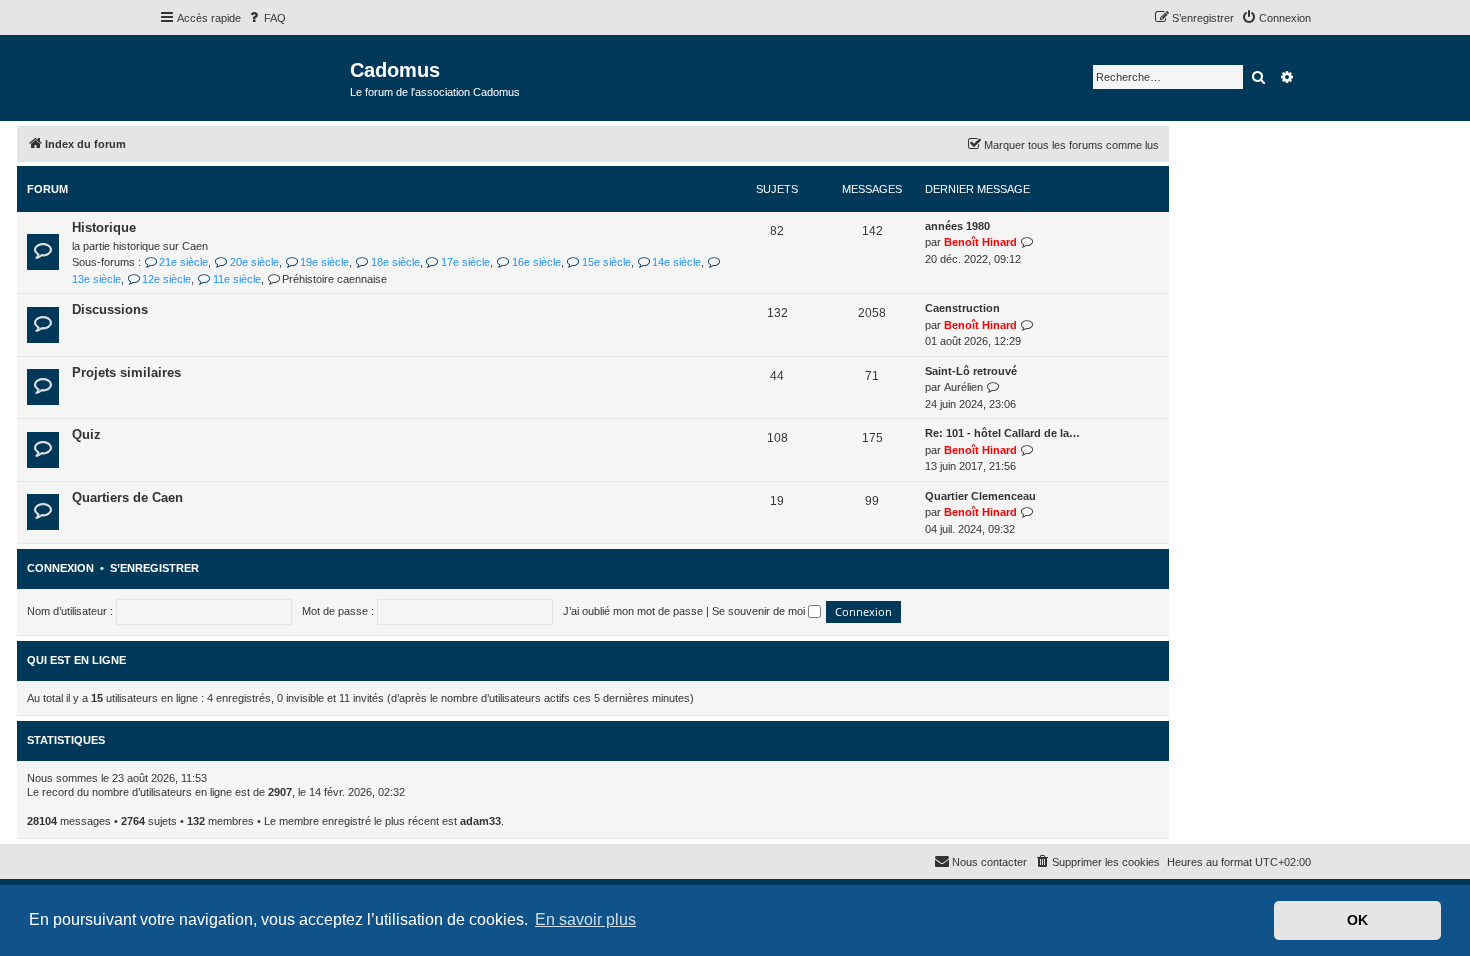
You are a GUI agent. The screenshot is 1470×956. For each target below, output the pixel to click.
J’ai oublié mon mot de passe (633, 611)
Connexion (60, 568)
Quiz (86, 434)
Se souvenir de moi (760, 611)
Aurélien (963, 387)
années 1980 (957, 226)
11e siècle (236, 279)
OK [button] (1357, 920)
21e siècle (183, 262)
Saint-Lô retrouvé (971, 371)
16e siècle (536, 262)
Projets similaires (126, 372)
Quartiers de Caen (127, 497)
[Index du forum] (254, 76)
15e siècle (606, 262)
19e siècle (324, 262)
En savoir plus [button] (585, 919)
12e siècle (166, 279)
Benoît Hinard (980, 242)
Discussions (110, 309)
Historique (104, 227)
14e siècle (676, 262)
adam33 (480, 821)
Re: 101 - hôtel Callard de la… (1002, 433)
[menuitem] (266, 18)
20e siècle (254, 262)
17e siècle (465, 262)
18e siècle (395, 262)
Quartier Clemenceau (980, 496)
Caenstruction (962, 308)
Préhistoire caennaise (334, 279)
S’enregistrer (154, 568)
